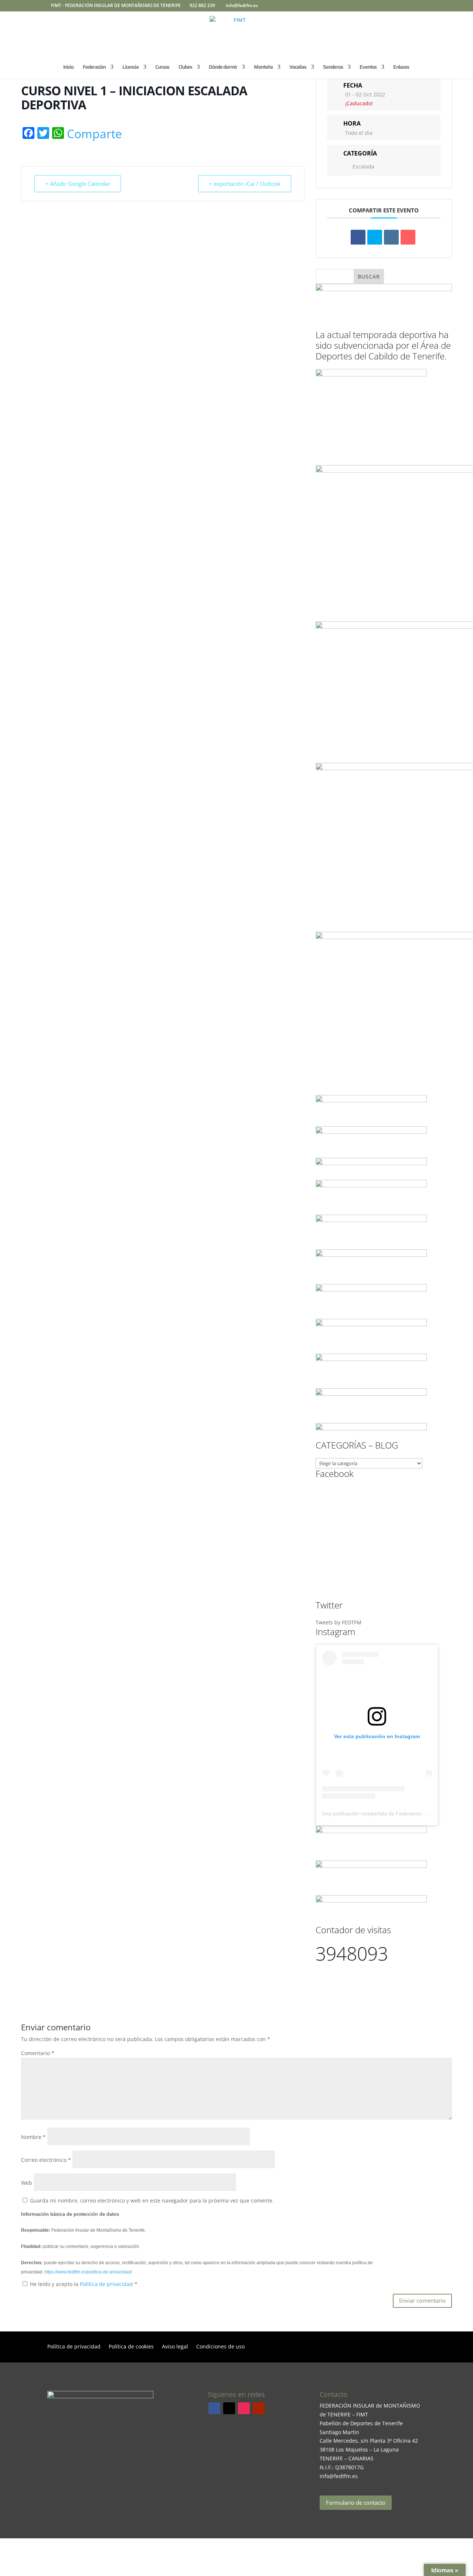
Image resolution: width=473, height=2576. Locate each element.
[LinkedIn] (391, 237)
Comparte (94, 134)
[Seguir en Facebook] (214, 2408)
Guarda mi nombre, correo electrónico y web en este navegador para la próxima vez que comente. (152, 2200)
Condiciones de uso (220, 2347)
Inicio (68, 68)
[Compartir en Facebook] (358, 237)
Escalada (363, 166)
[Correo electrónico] (408, 237)
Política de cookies (131, 2347)
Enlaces (401, 68)
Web (27, 2183)
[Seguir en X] (229, 2408)
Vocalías (298, 68)
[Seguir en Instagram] (244, 2408)
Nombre (33, 2137)
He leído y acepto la (84, 2284)
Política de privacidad (107, 2284)
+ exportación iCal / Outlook (245, 184)
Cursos (162, 68)
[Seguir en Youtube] (259, 2408)
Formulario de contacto (356, 2502)
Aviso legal (175, 2347)
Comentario (38, 2053)
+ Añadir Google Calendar (78, 184)
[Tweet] (375, 237)
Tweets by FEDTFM (338, 1622)
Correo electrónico (46, 2160)
